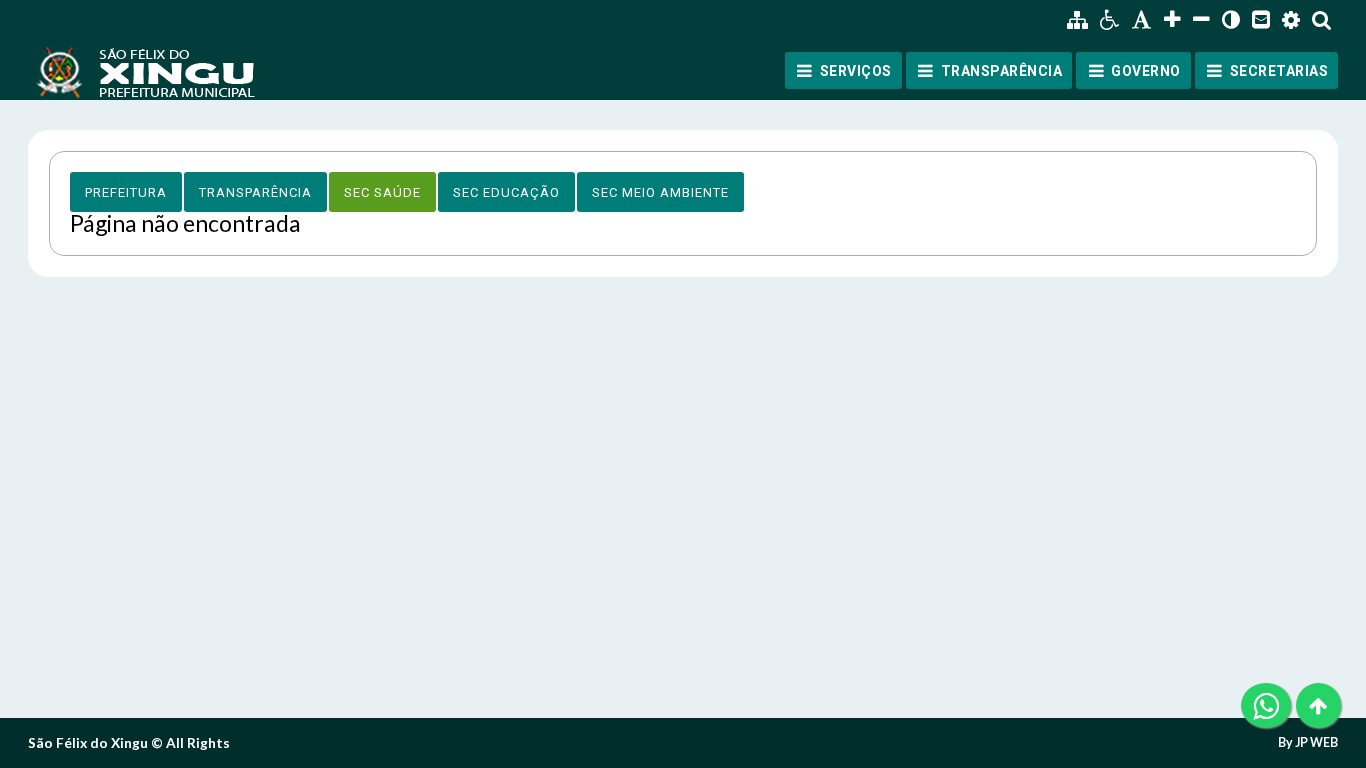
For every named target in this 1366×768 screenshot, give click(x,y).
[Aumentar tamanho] (1172, 20)
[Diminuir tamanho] (1201, 20)
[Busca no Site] (1322, 19)
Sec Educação (506, 192)
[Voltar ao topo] (1318, 705)
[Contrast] (1231, 20)
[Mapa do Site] (1077, 20)
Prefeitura (126, 192)
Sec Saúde (382, 192)
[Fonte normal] (1142, 20)
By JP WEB (1308, 743)
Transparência (255, 192)
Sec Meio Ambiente (660, 192)
